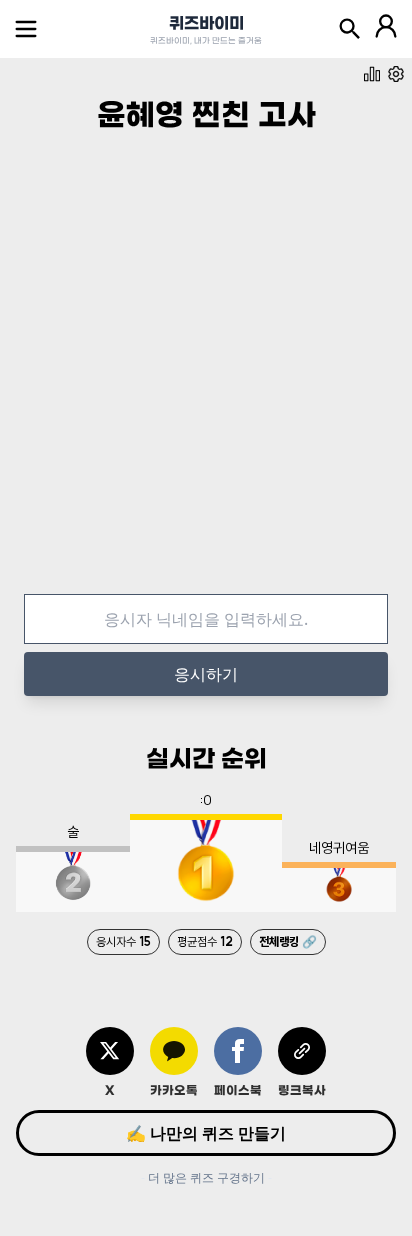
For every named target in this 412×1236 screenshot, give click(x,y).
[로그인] (386, 29)
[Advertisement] (206, 380)
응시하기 (206, 674)
